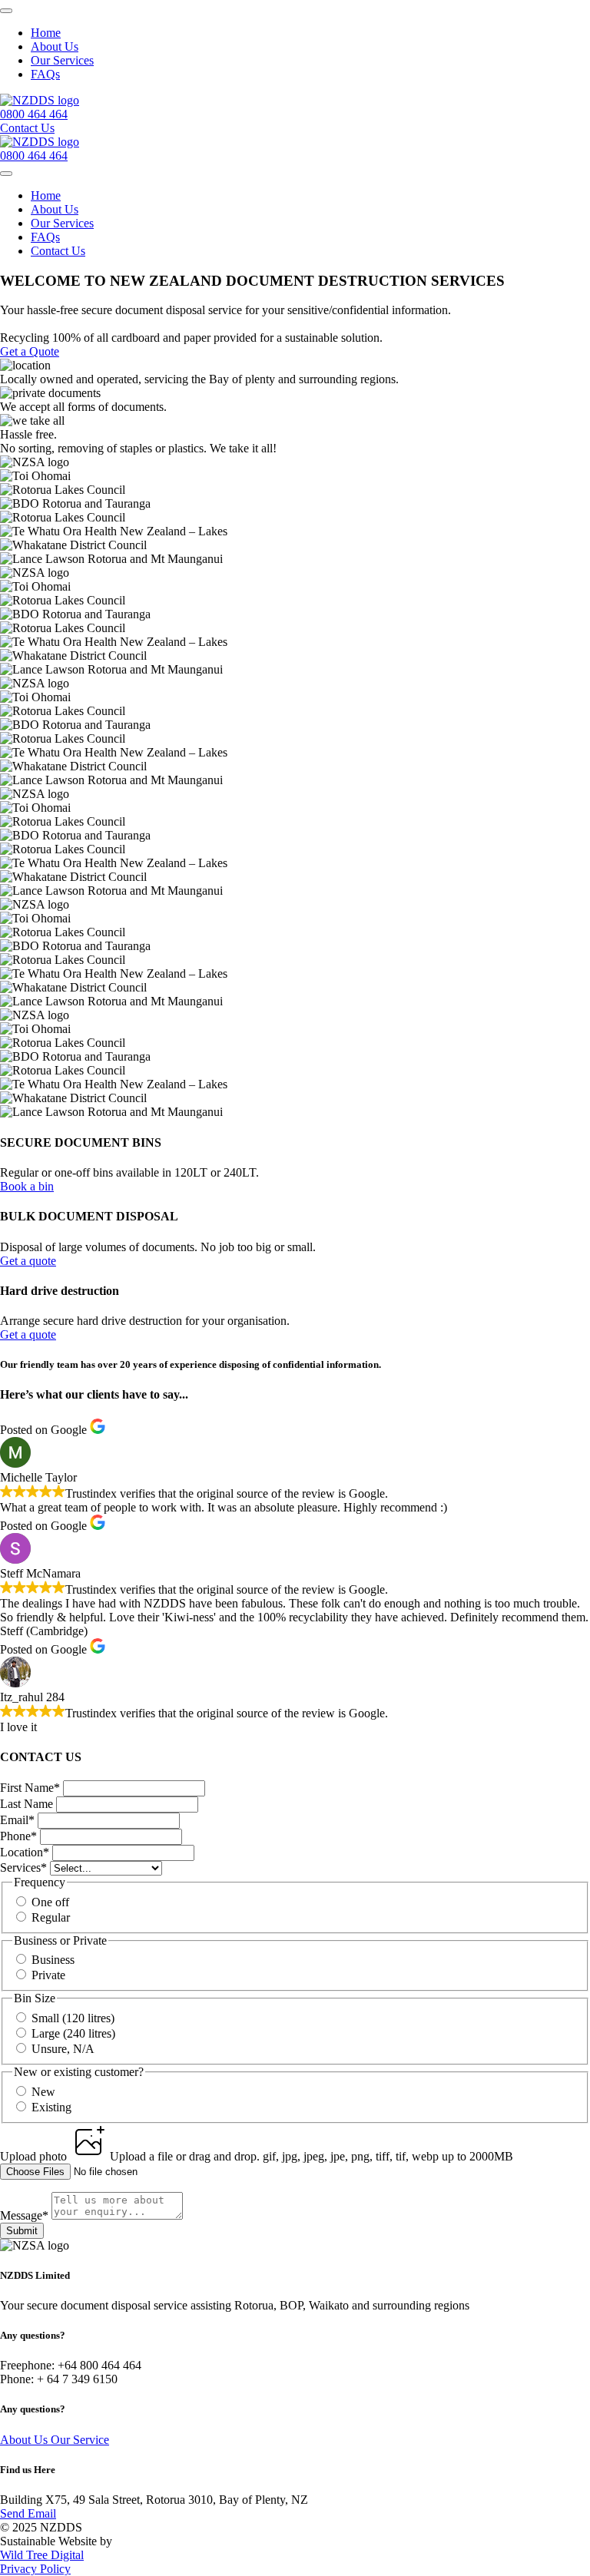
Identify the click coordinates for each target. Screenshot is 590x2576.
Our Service (80, 2440)
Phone (18, 1836)
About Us (55, 46)
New (43, 2092)
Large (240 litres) (73, 2033)
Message (24, 2215)
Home (46, 33)
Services (23, 1867)
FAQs (45, 74)
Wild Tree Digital (42, 2555)
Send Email (28, 2513)
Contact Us (58, 251)
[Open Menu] (6, 11)
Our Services (62, 60)
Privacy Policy (35, 2569)
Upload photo (35, 2156)
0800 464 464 (34, 114)
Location (25, 1852)
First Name (30, 1788)
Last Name (28, 1804)
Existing (51, 2107)
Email (17, 1820)
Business (53, 1960)
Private (48, 1975)
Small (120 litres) (73, 2018)
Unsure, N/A (63, 2049)
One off (50, 1902)
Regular (51, 1917)
